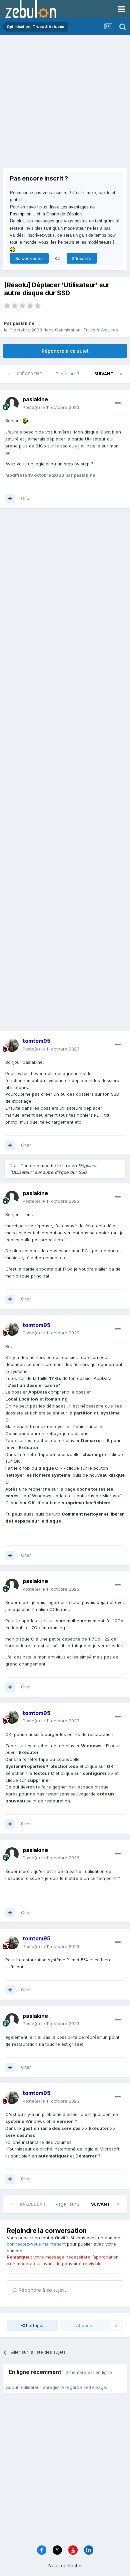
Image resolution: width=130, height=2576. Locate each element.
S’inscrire (82, 258)
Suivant (104, 374)
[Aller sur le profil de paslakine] (12, 404)
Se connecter (29, 258)
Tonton (28, 1165)
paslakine (23, 323)
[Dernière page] (121, 374)
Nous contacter (65, 2566)
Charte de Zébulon (64, 214)
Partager (34, 2325)
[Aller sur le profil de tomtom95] (12, 1045)
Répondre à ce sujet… (42, 2290)
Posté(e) (51, 407)
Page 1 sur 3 (68, 374)
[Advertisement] (65, 103)
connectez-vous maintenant (36, 2244)
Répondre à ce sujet (65, 351)
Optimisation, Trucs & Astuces (86, 330)
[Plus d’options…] (118, 403)
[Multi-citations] (10, 499)
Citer (26, 498)
